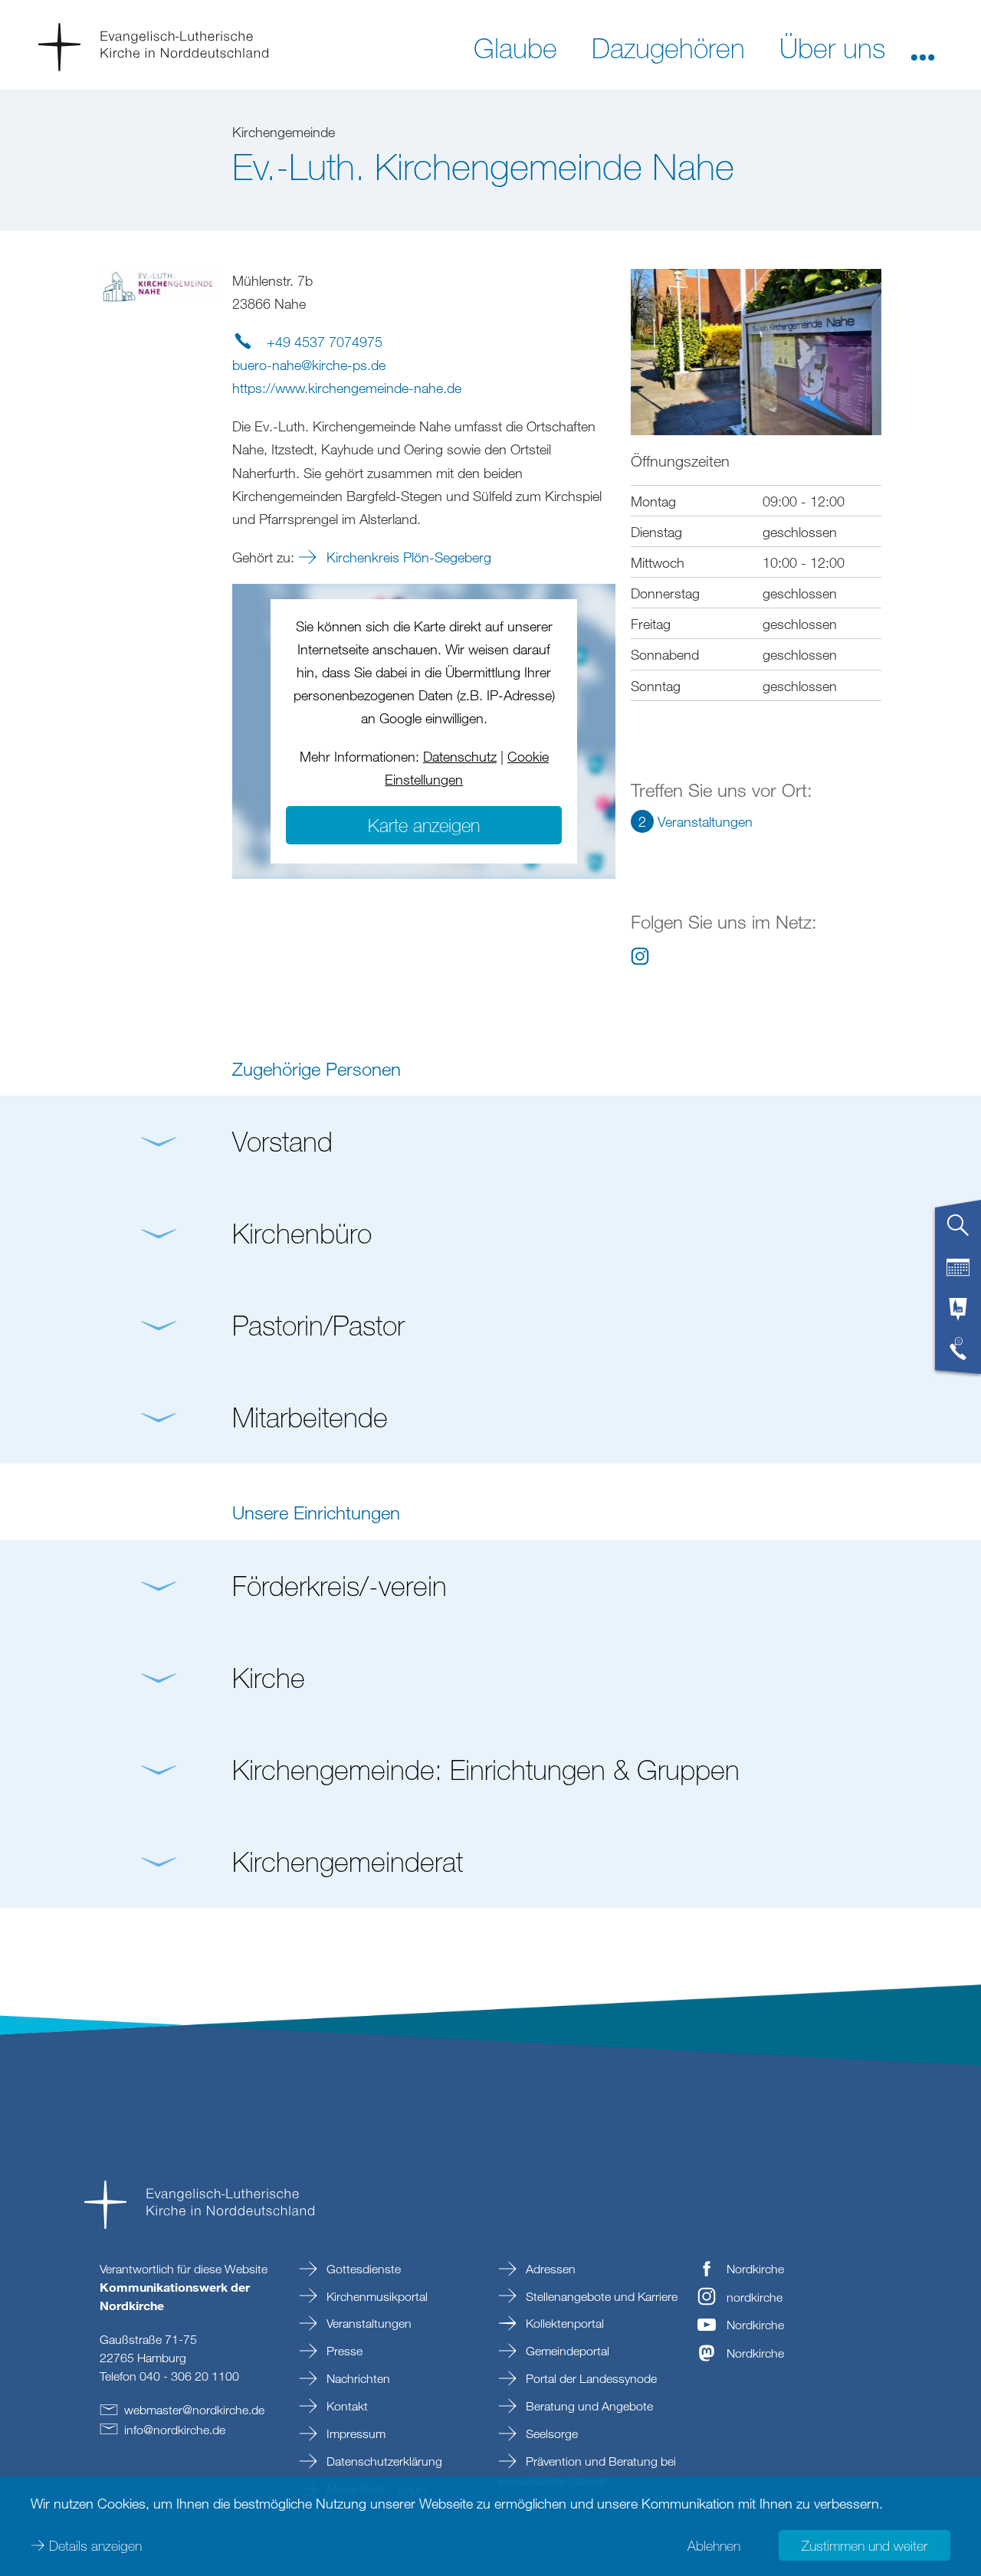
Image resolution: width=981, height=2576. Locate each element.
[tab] (958, 1231)
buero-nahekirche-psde (309, 365)
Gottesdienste (362, 2269)
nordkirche (755, 2297)
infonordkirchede (175, 2430)
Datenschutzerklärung (383, 2461)
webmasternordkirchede (194, 2410)
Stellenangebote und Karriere (600, 2296)
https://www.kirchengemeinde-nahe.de (347, 388)
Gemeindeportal (566, 2351)
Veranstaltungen (367, 2323)
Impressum (354, 2433)
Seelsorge (550, 2433)
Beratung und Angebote (588, 2406)
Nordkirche (755, 2269)
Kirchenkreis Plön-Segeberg (407, 557)
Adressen (549, 2269)
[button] (923, 47)
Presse (343, 2351)
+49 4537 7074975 (325, 342)
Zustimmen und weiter (865, 2545)
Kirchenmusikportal (376, 2296)
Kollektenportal (563, 2323)
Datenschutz (460, 756)
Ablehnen (714, 2545)
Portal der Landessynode (590, 2378)
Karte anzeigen (424, 825)
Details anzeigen (95, 2545)
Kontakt (346, 2406)
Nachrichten (357, 2378)
